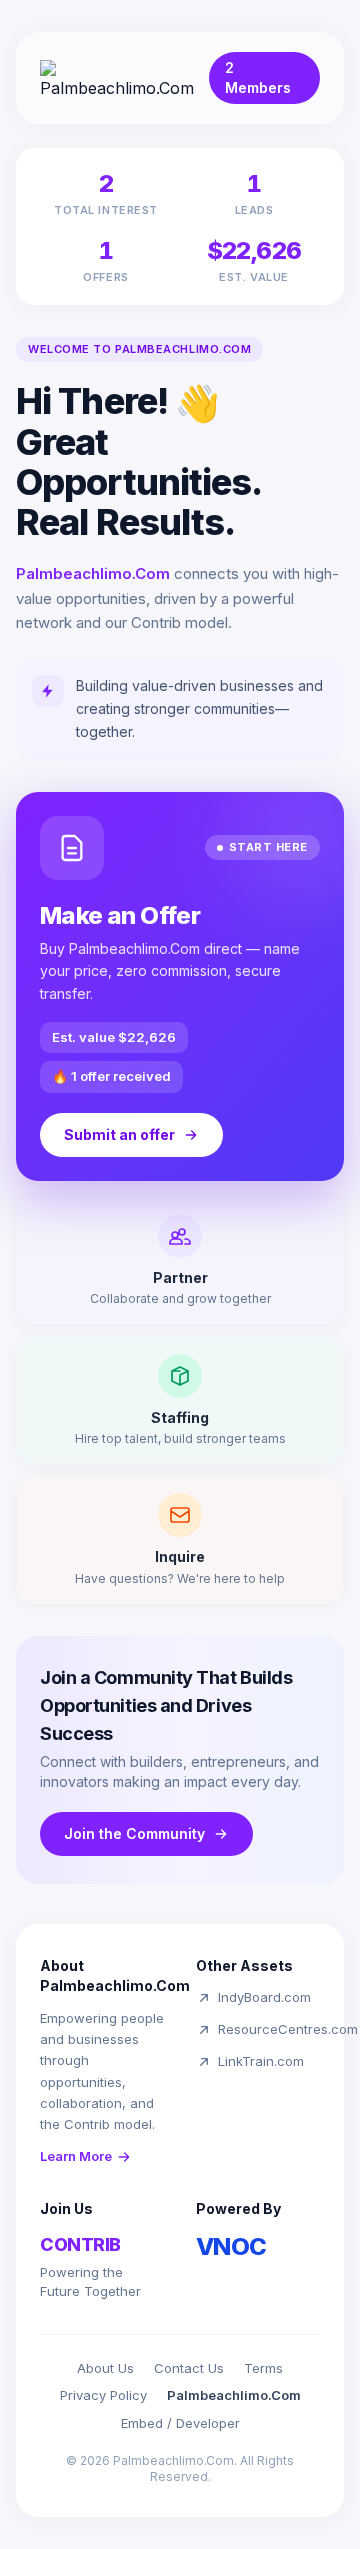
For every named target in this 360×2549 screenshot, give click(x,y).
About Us (105, 2368)
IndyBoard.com (264, 1997)
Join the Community (134, 1833)
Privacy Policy (103, 2395)
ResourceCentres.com (288, 2029)
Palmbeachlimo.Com (234, 2395)
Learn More (76, 2156)
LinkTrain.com (261, 2061)
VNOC (231, 2246)
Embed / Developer (180, 2423)
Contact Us (189, 2368)
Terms (263, 2368)
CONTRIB (80, 2244)
